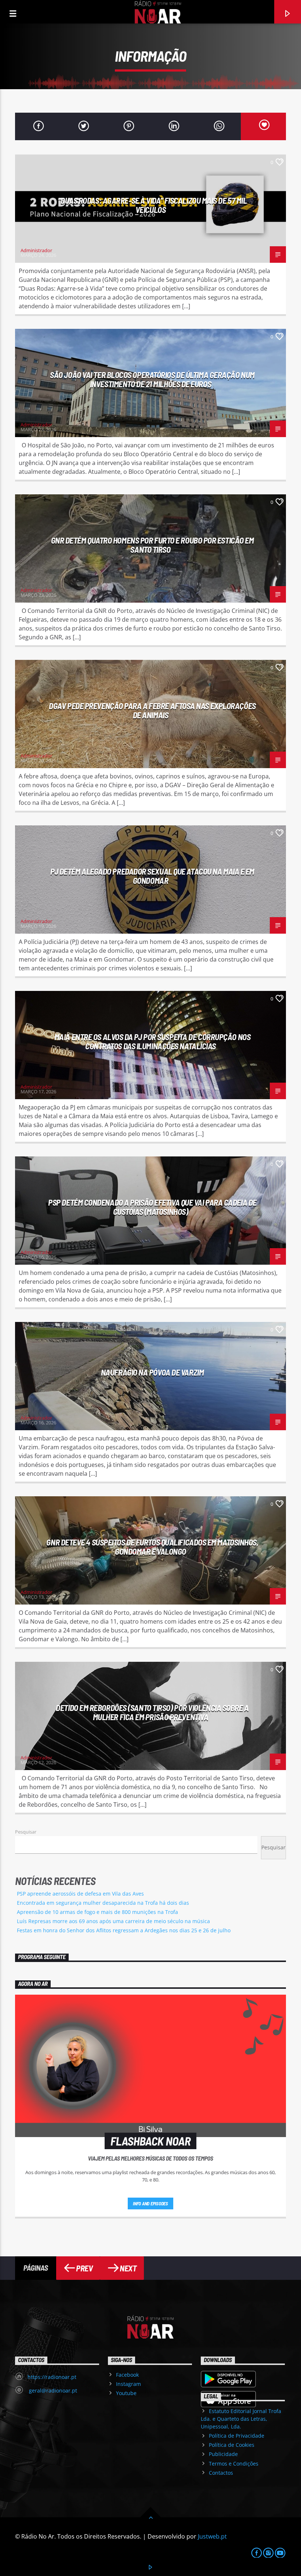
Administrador (36, 250)
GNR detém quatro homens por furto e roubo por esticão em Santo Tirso (153, 545)
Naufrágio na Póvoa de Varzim (152, 1372)
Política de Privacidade (237, 2436)
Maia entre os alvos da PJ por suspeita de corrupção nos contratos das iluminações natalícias (152, 1041)
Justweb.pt (212, 2536)
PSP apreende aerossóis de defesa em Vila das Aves (80, 1894)
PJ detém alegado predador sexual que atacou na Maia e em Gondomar (152, 876)
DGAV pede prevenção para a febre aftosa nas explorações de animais (152, 710)
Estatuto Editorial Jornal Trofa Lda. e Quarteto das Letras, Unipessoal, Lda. (241, 2419)
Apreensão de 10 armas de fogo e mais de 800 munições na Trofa (97, 1912)
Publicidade (223, 2454)
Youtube (126, 2393)
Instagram (128, 2384)
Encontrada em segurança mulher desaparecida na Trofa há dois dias (103, 1903)
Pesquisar (26, 1832)
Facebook (127, 2375)
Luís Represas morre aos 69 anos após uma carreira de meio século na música (113, 1921)
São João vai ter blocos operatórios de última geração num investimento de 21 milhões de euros (152, 379)
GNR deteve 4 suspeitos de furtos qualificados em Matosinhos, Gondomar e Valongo (152, 1547)
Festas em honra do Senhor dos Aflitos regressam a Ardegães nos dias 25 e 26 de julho (124, 1930)
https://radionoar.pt (52, 2377)
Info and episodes (150, 2203)
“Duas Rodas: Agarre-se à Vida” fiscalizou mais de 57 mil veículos (153, 205)
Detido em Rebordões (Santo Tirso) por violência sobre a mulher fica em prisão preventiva (152, 1712)
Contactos (221, 2473)
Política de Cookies (232, 2445)
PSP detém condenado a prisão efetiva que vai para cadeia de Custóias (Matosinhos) (152, 1207)
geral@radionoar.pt (52, 2390)
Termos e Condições (234, 2464)
